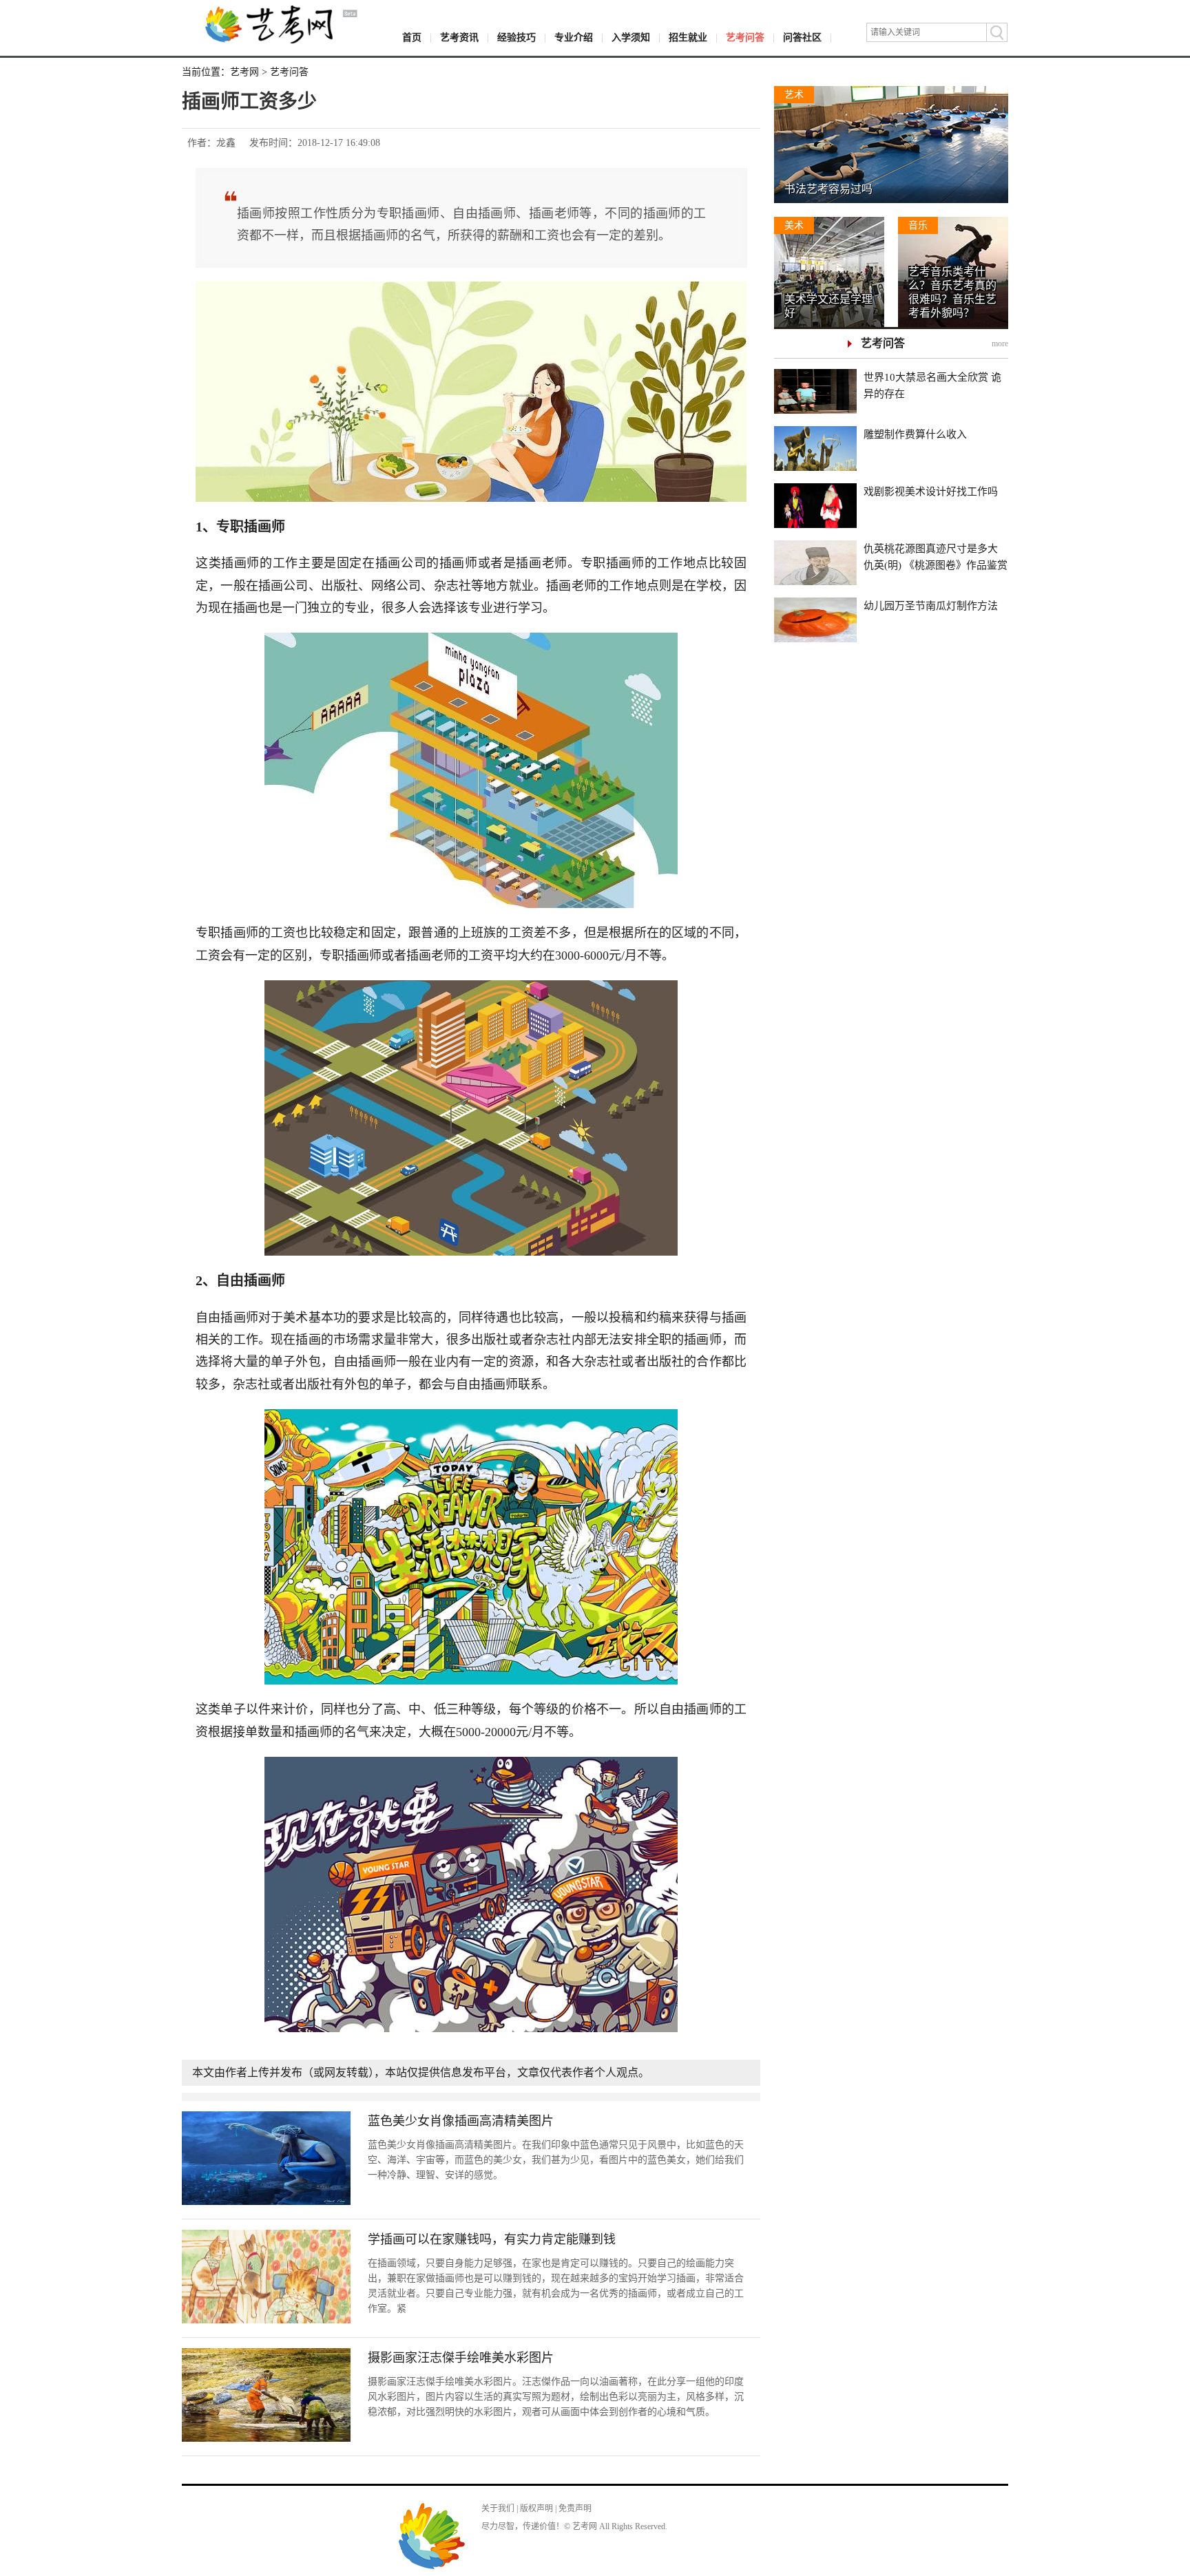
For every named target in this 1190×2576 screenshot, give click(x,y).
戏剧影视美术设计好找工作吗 (931, 492)
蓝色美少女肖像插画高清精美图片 (461, 2121)
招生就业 (688, 38)
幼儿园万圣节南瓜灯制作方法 (931, 606)
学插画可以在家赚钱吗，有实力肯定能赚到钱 (492, 2239)
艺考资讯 (459, 38)
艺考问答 (745, 38)
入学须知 (631, 38)
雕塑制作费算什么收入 (915, 434)
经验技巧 (516, 38)
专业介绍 (574, 38)
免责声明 (575, 2509)
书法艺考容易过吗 (828, 189)
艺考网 (244, 72)
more (1000, 344)
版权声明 (536, 2509)
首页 (412, 38)
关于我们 (498, 2509)
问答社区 (802, 38)
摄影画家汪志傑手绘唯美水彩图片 (461, 2358)
